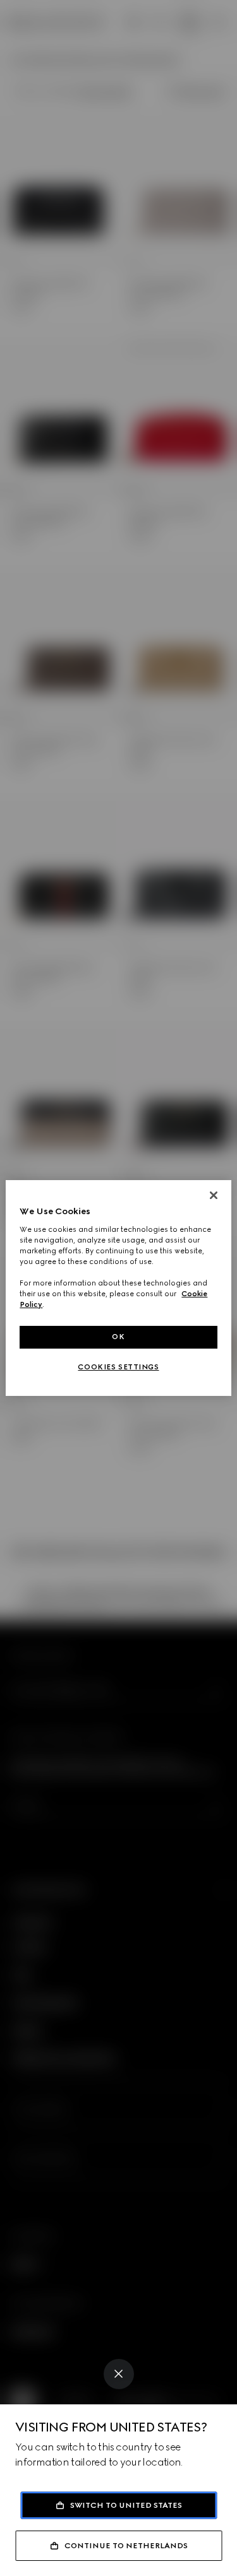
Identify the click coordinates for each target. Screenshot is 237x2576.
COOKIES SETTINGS (118, 1367)
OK (118, 1337)
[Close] (119, 2374)
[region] (118, 1288)
